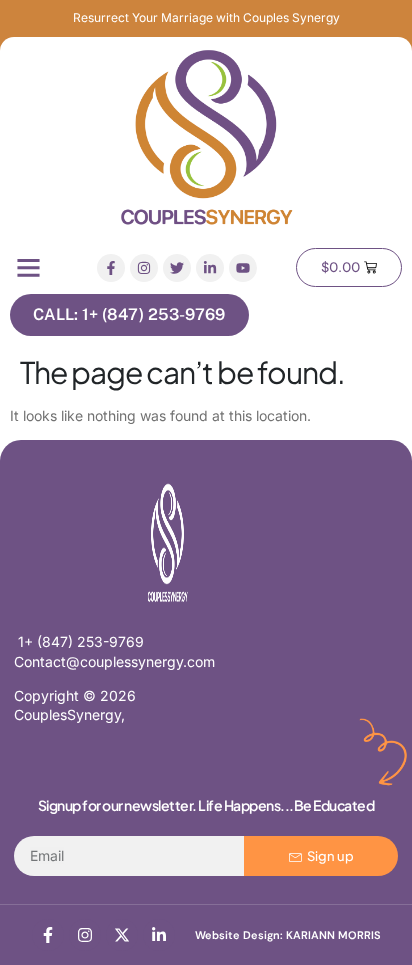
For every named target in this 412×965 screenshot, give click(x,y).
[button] (29, 268)
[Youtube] (243, 268)
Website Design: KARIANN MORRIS (288, 935)
